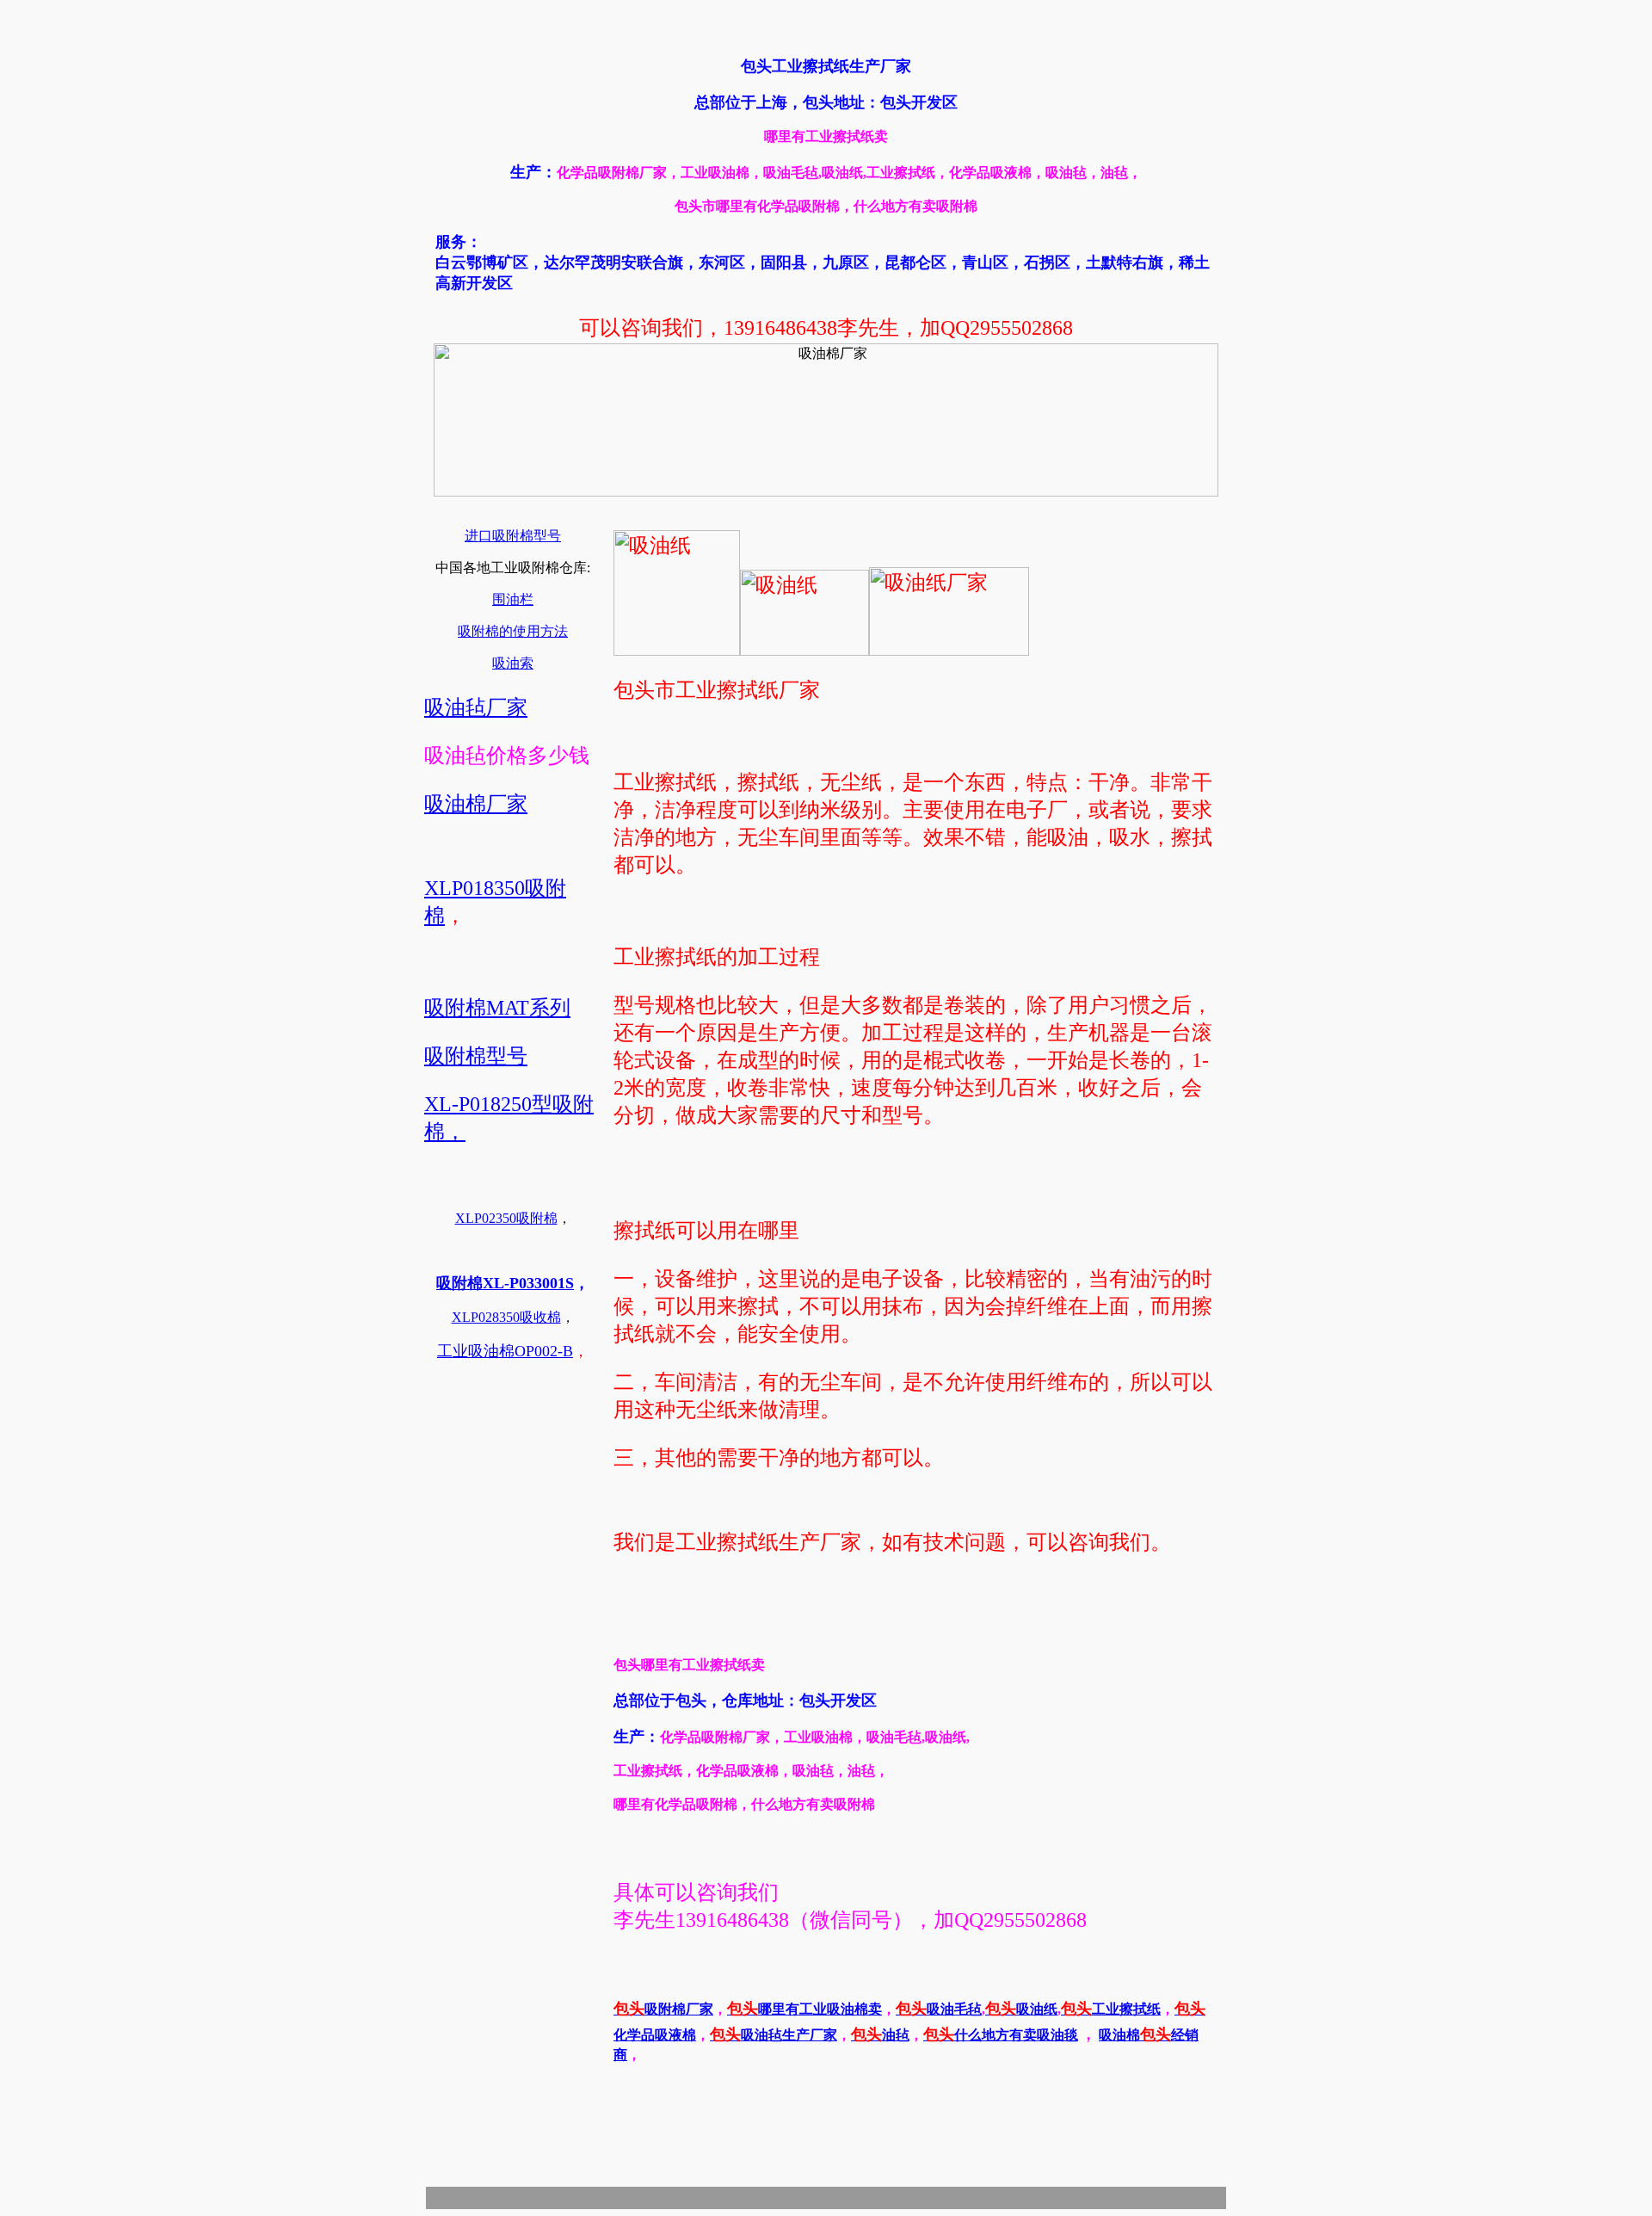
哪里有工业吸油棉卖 (804, 2009)
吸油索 (513, 663)
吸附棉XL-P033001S (505, 1283)
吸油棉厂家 (476, 804)
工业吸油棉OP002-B (505, 1351)
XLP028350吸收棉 (506, 1317)
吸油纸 (1021, 2009)
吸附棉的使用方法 (513, 631)
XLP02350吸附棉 (506, 1218)
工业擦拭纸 (1111, 2009)
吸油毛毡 (939, 2009)
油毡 (880, 2035)
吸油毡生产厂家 (774, 2035)
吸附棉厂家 (663, 2009)
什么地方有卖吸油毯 (1001, 2035)
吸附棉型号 (476, 1056)
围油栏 (513, 599)
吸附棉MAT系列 (497, 1008)
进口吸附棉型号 (513, 536)
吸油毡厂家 (476, 707)
